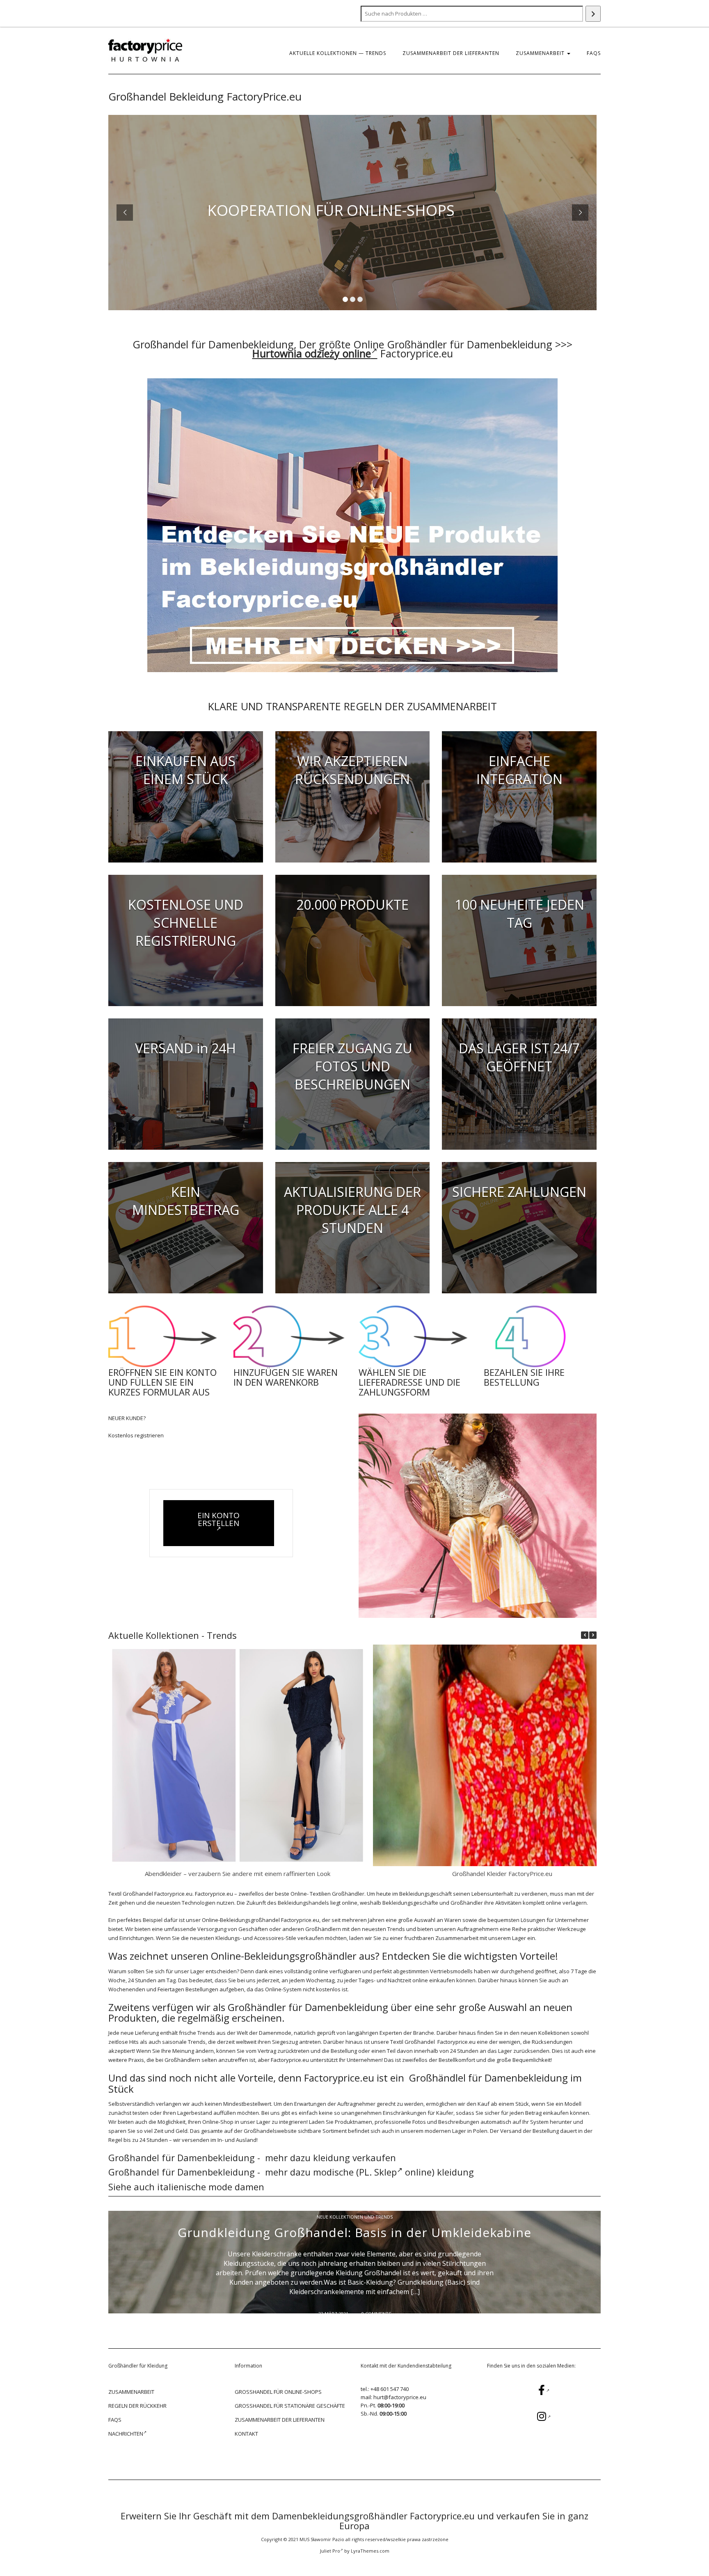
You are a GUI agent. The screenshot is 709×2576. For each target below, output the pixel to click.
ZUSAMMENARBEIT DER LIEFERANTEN (451, 53)
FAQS (594, 53)
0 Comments (376, 2314)
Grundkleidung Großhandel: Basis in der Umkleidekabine (354, 2232)
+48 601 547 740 (390, 2389)
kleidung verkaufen (354, 2157)
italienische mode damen (212, 2187)
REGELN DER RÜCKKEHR (137, 2406)
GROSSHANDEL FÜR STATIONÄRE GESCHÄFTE (290, 2406)
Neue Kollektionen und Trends (355, 2217)
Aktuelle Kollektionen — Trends (338, 53)
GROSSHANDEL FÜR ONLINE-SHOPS (278, 2392)
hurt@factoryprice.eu (400, 2397)
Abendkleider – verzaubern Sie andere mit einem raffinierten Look (238, 1874)
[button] (593, 1635)
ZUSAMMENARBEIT (541, 53)
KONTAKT (246, 2434)
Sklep (385, 2172)
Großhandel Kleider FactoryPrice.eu (502, 1874)
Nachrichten (126, 2434)
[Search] (593, 14)
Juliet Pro (330, 2551)
